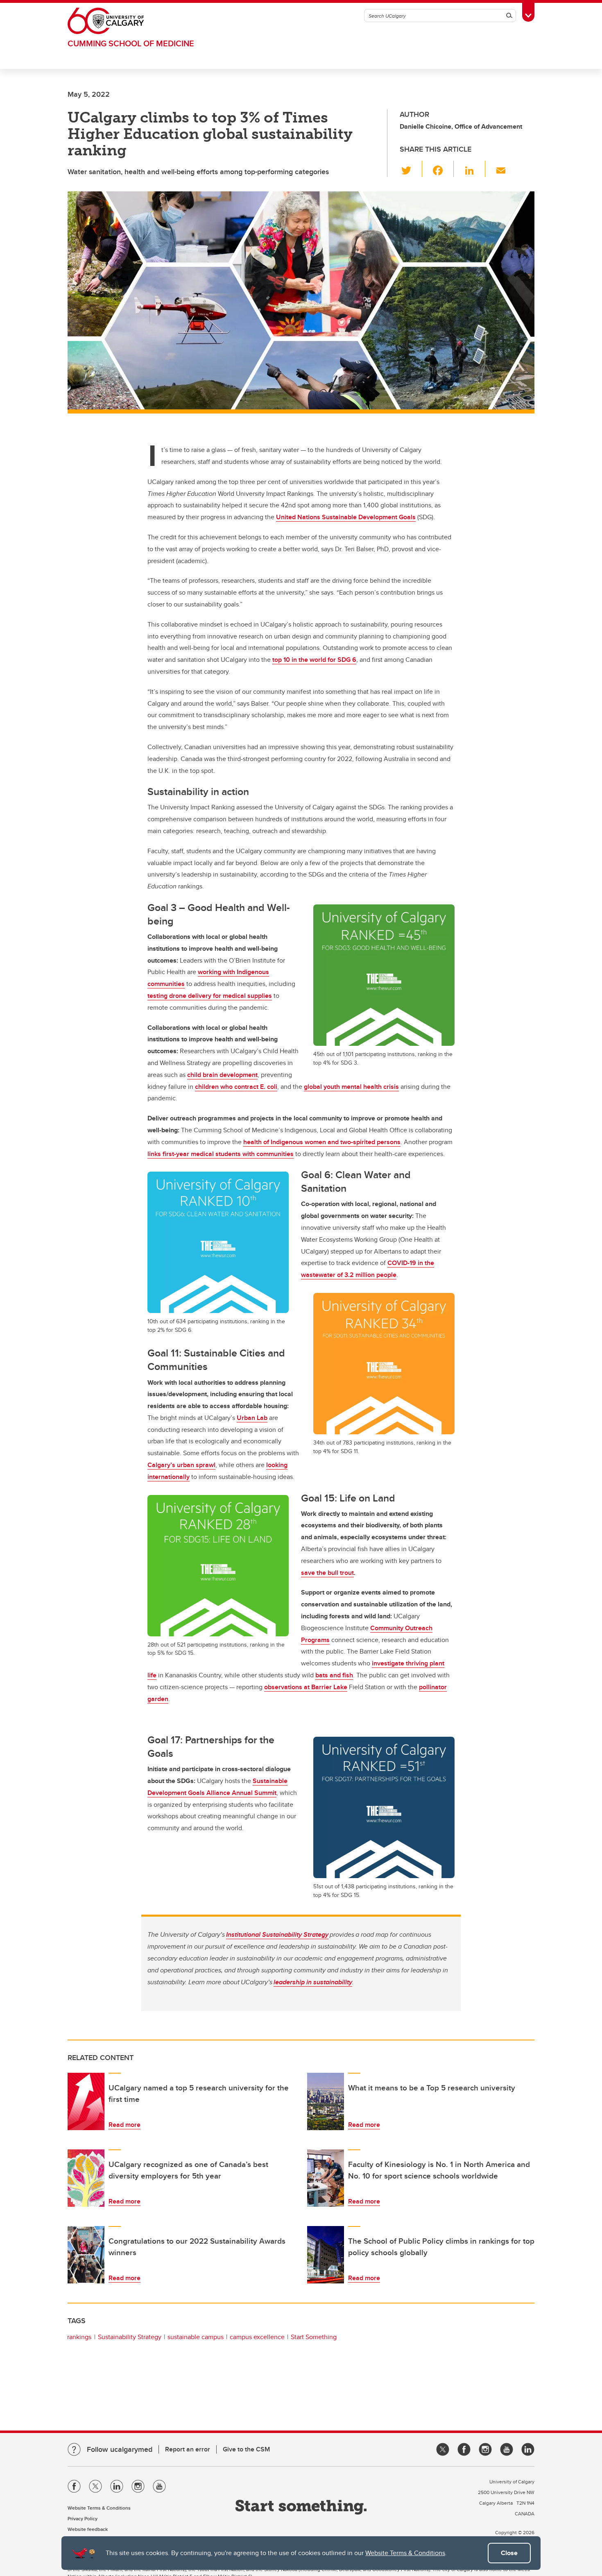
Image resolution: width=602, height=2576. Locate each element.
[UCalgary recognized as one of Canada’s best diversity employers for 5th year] (86, 2178)
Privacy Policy (83, 2518)
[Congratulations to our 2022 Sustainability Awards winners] (86, 2255)
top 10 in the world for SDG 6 (314, 660)
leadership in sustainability (313, 1982)
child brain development (222, 1075)
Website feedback (88, 2529)
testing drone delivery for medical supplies (210, 996)
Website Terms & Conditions (405, 2553)
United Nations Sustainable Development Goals (346, 517)
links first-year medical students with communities (221, 1154)
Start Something (314, 2337)
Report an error (188, 2449)
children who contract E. (230, 1087)
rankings (79, 2337)
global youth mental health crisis (351, 1087)
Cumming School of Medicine (131, 43)
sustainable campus (196, 2337)
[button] (411, 169)
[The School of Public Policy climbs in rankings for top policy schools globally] (326, 2255)
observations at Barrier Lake (306, 1687)
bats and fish (334, 1675)
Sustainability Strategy (130, 2337)
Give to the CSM (246, 2449)
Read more (124, 2125)
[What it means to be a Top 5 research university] (326, 2101)
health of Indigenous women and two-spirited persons (322, 1142)
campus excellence (257, 2337)
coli (271, 1087)
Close (509, 2553)
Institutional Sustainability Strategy (277, 1934)
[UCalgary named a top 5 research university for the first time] (86, 2101)
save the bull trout (327, 1573)
